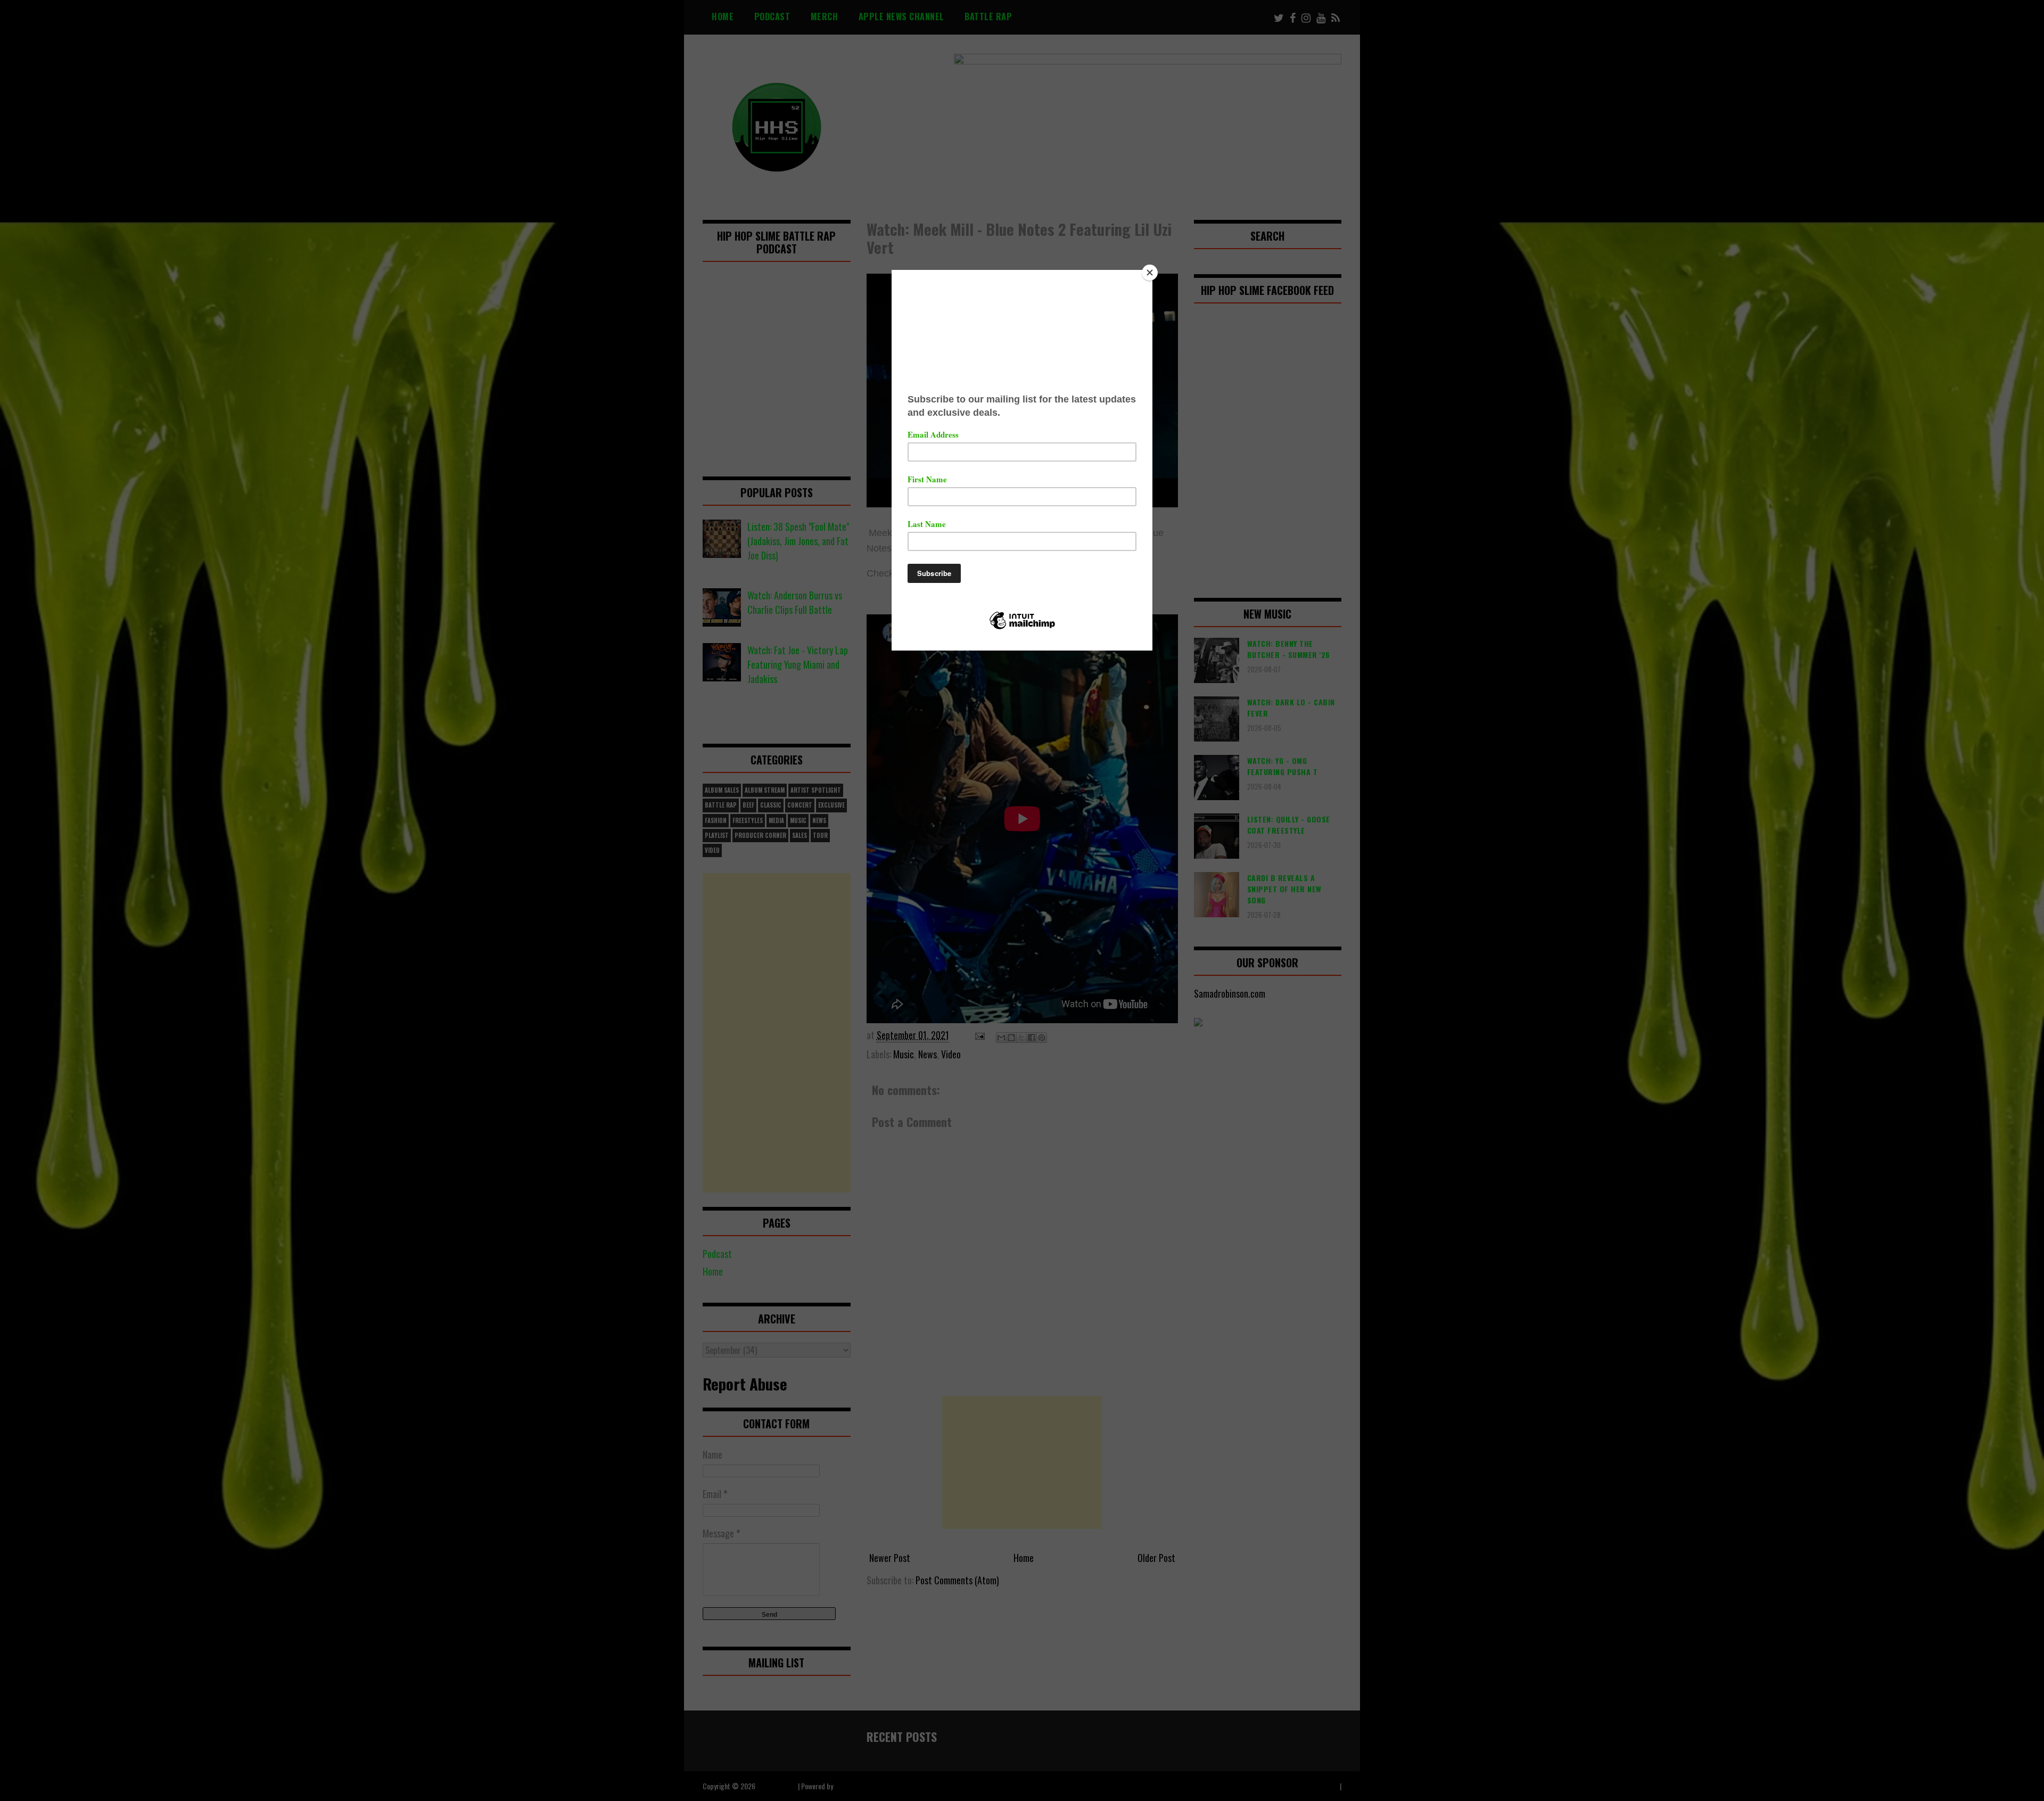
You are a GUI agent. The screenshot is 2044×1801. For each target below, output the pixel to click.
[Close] (1150, 273)
